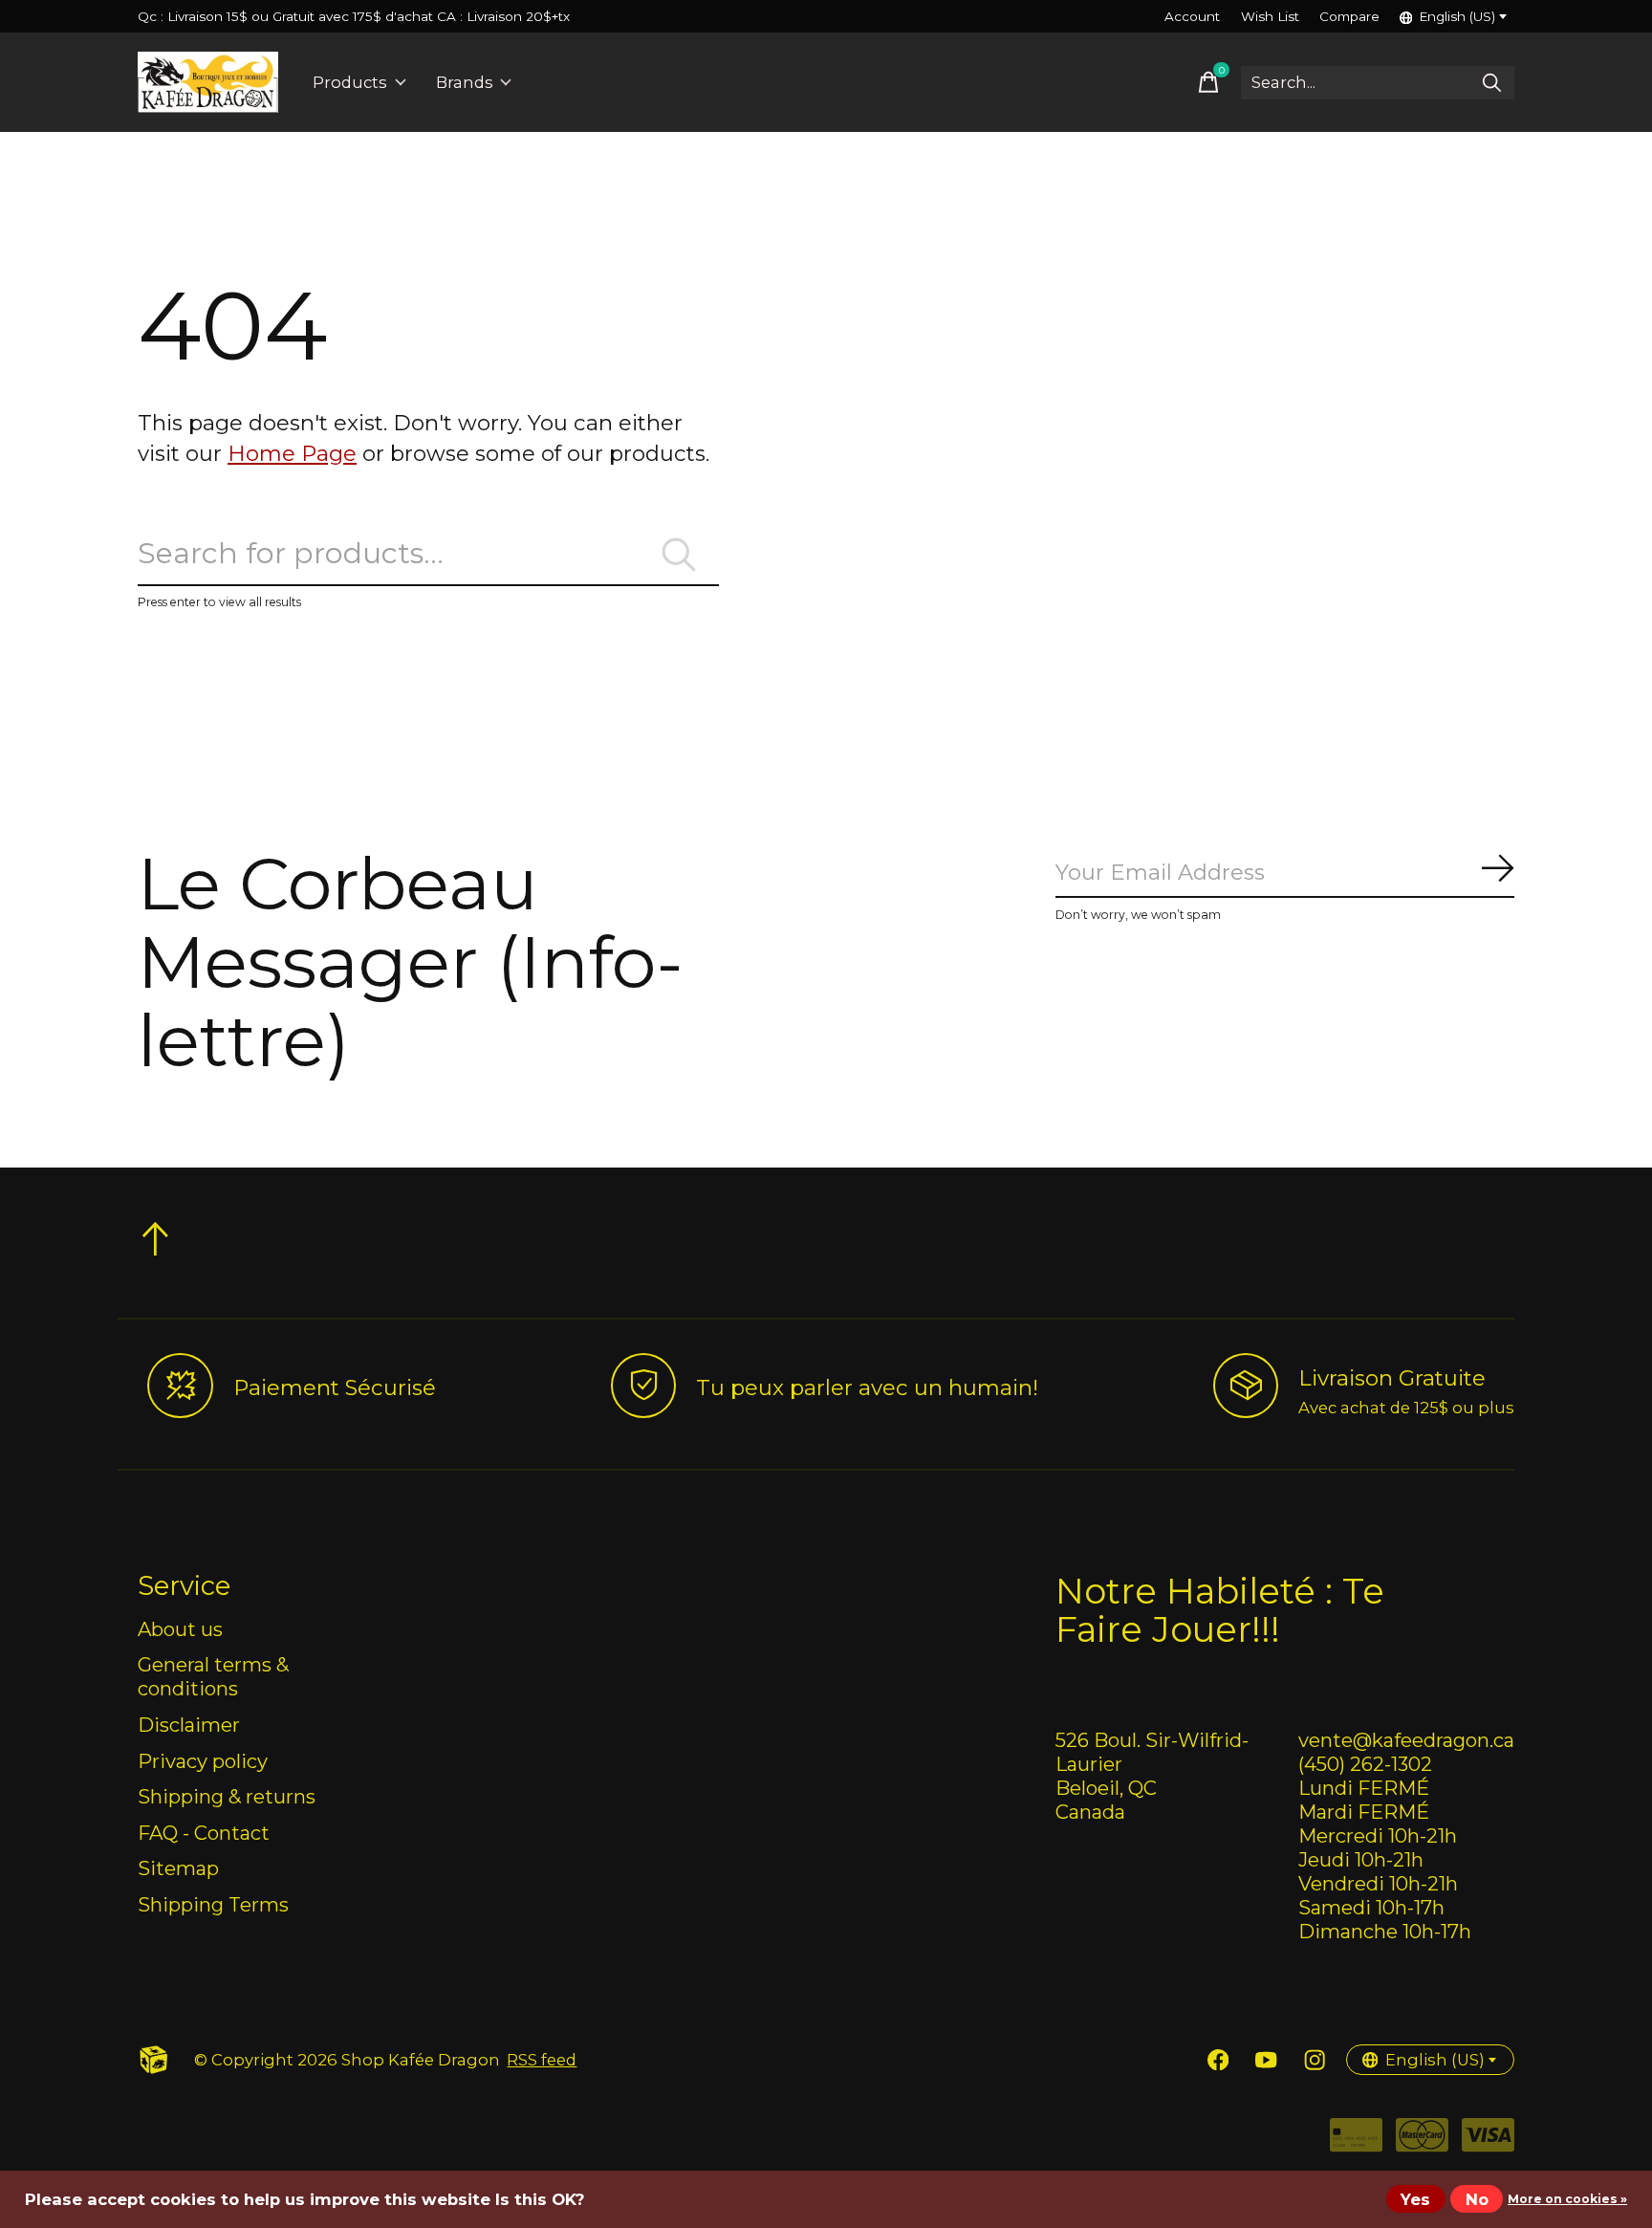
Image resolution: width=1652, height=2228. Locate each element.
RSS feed (542, 2060)
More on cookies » (1567, 2199)
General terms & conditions (213, 1676)
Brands (465, 82)
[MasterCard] (1422, 2141)
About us (180, 1629)
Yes (1415, 2199)
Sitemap (178, 1868)
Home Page (292, 453)
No (1477, 2199)
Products (350, 82)
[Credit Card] (1356, 2141)
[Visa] (1488, 2141)
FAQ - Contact (204, 1833)
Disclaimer (189, 1725)
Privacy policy (203, 1761)
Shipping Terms (213, 1904)
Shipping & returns (227, 1796)
